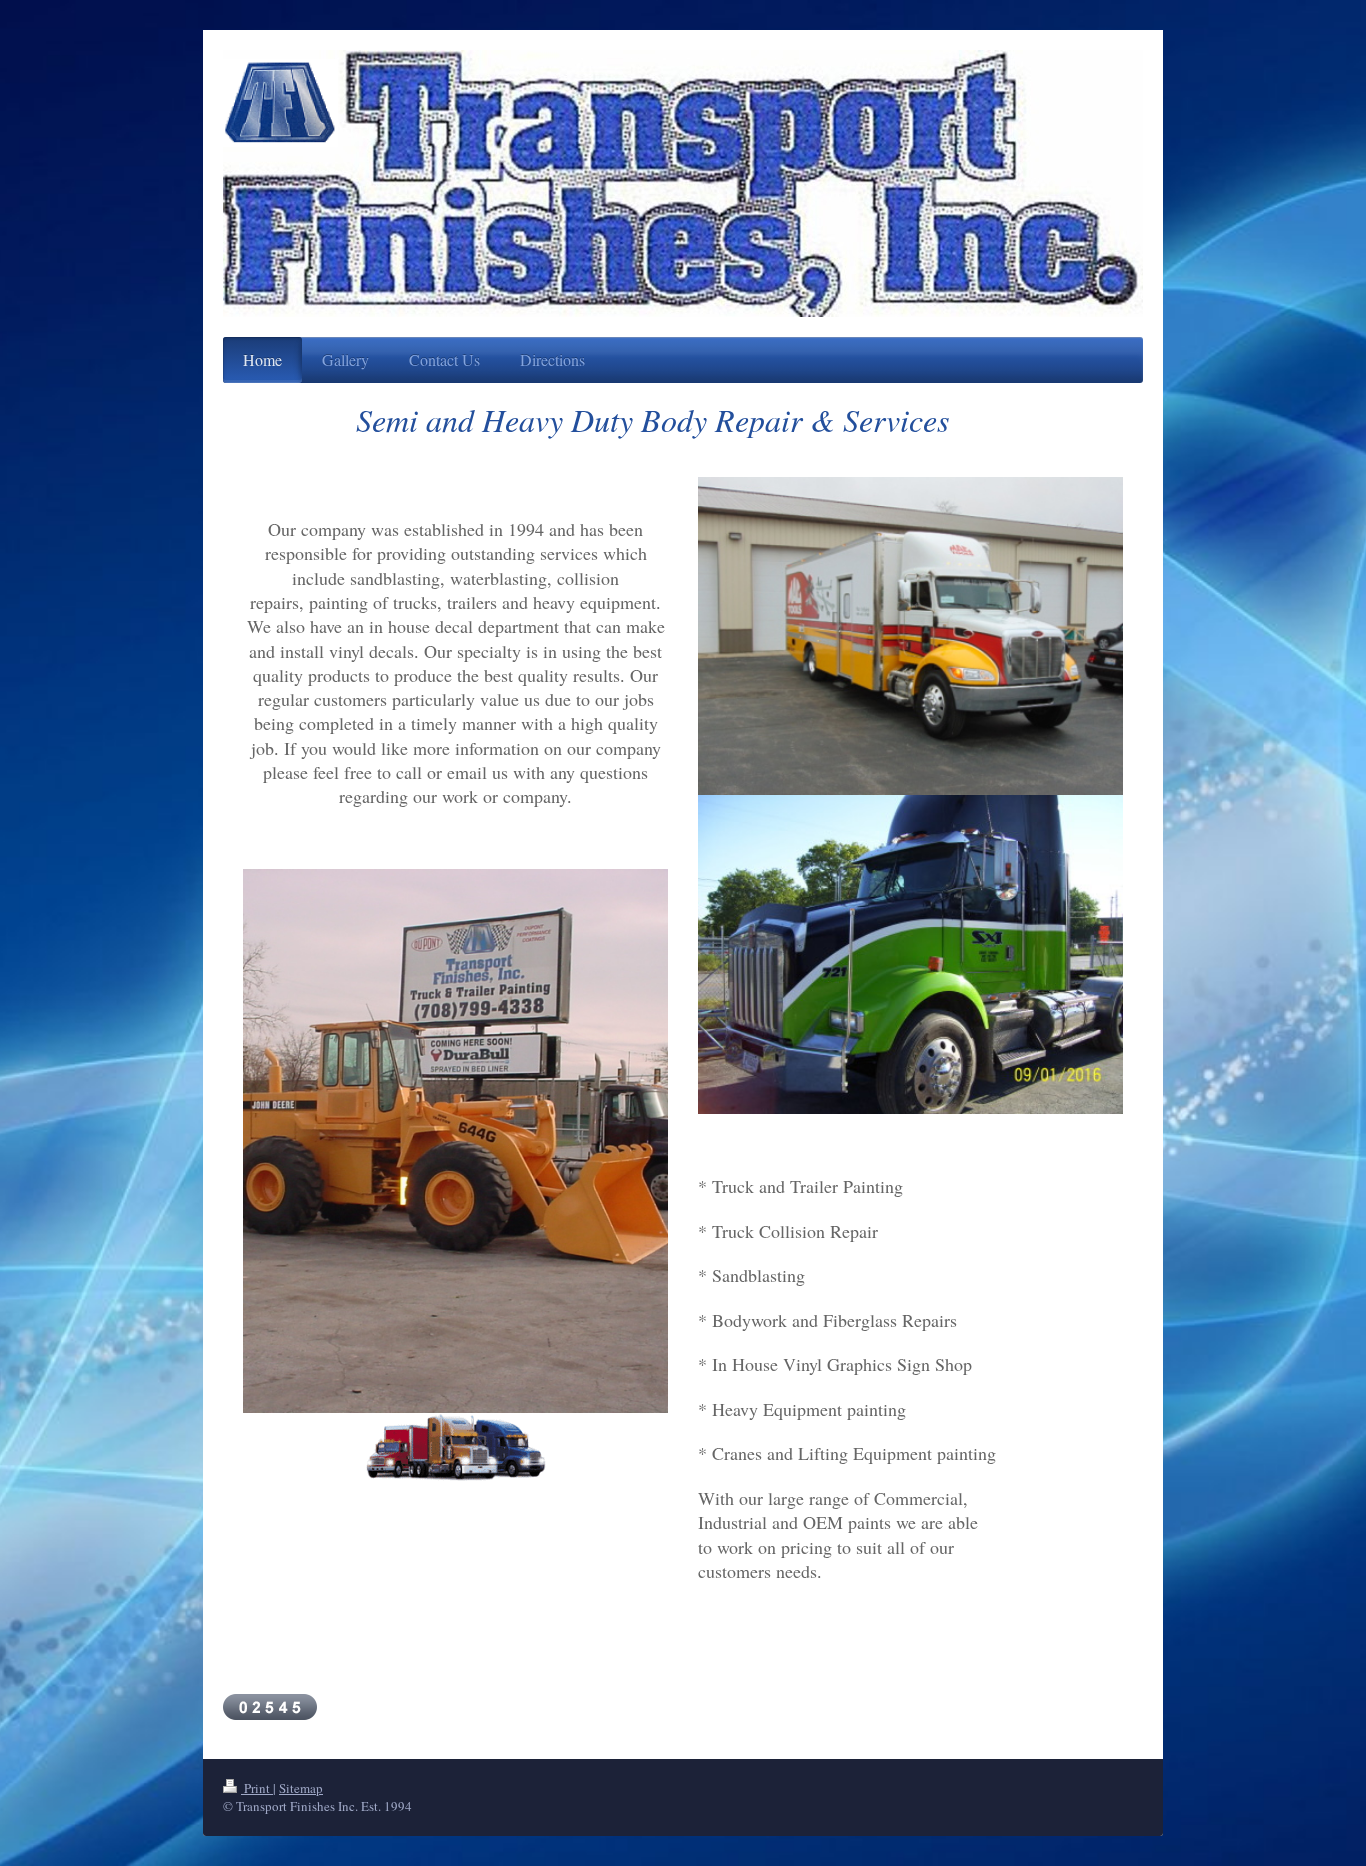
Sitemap (301, 1788)
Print (257, 1788)
